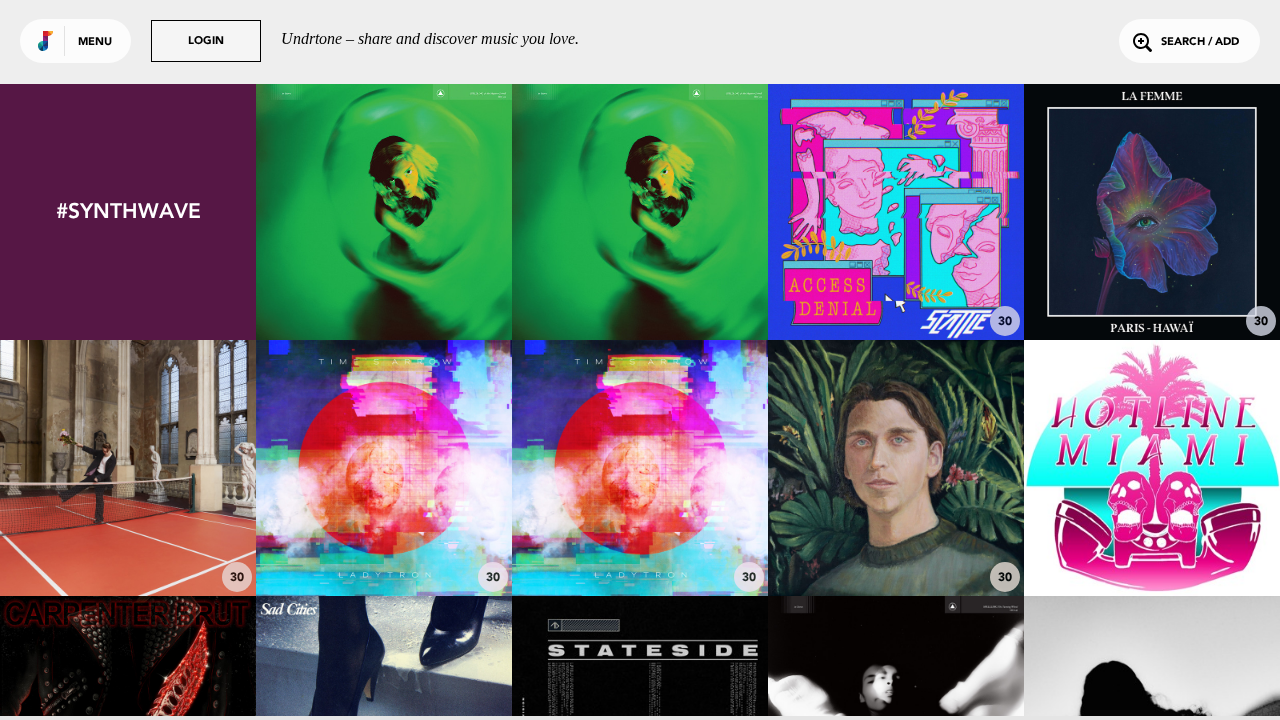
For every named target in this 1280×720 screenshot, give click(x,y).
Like (330, 211)
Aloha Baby (1152, 285)
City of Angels (384, 541)
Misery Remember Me (640, 541)
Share (437, 211)
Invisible (896, 285)
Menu (95, 42)
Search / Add (1200, 42)
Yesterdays (896, 541)
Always (384, 285)
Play (383, 211)
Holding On (128, 541)
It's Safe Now (1152, 541)
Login (206, 41)
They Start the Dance (640, 285)
